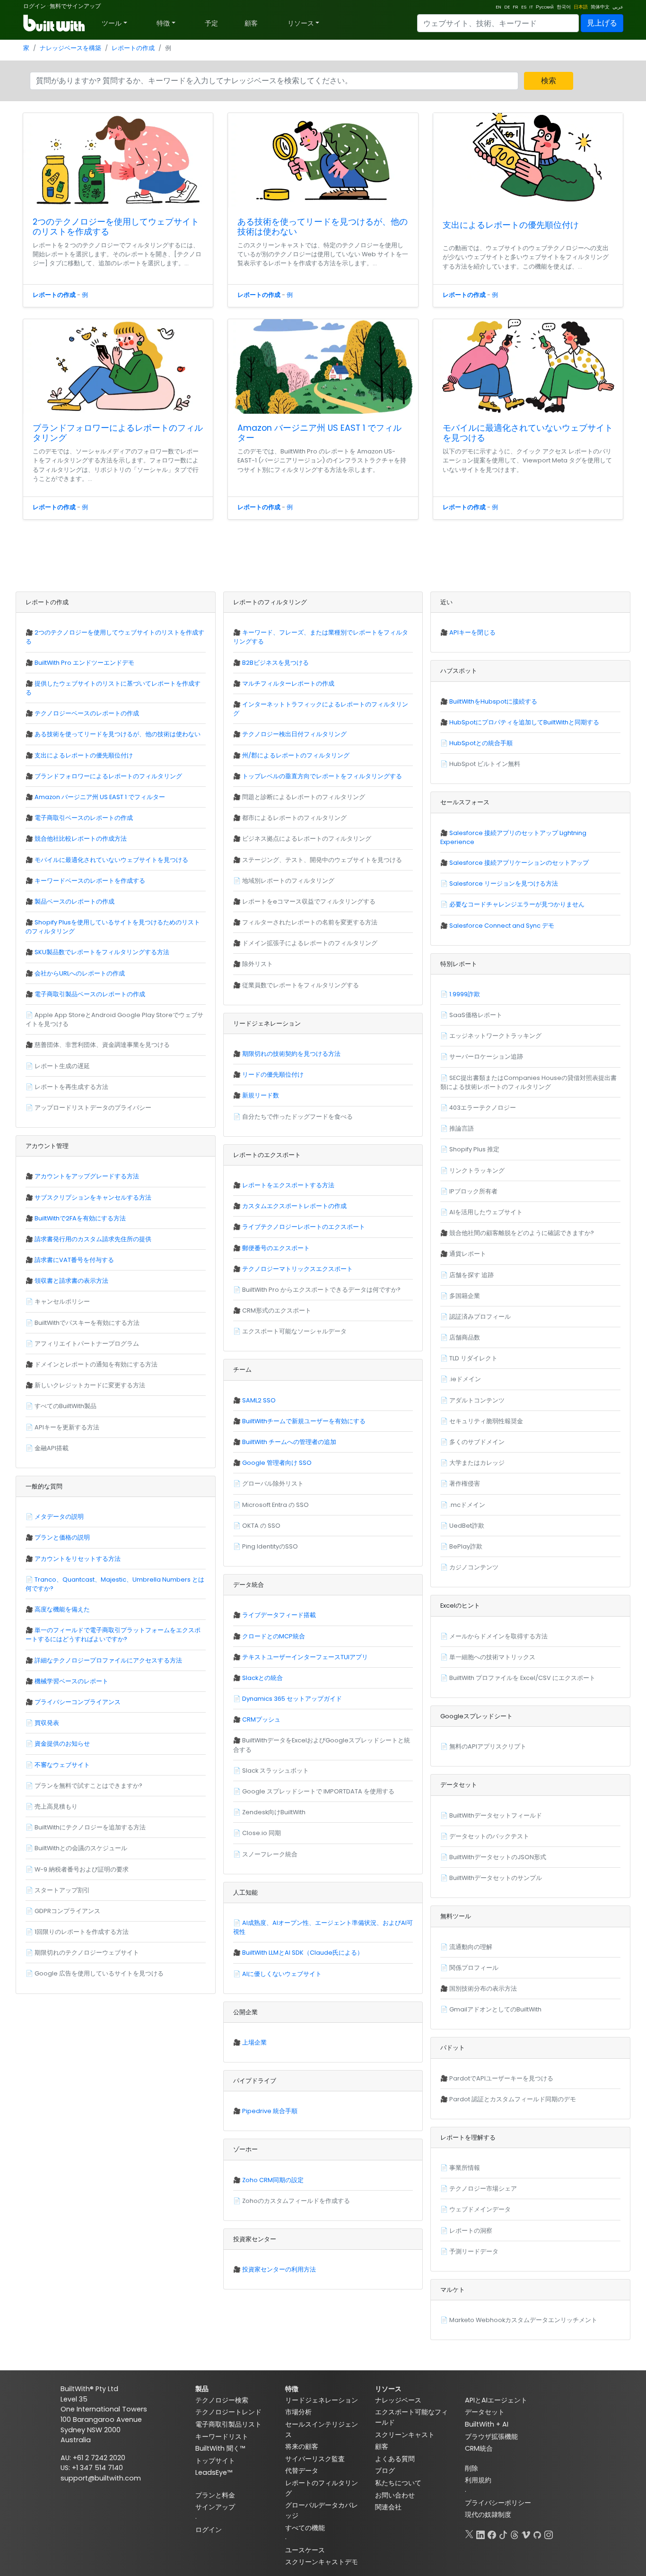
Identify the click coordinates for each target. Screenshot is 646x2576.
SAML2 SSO (259, 1400)
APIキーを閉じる (472, 632)
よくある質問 (395, 2459)
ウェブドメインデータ (480, 2209)
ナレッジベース (398, 2400)
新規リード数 (261, 1095)
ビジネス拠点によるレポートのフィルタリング (307, 839)
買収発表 (47, 1723)
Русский (545, 7)
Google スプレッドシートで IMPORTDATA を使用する (318, 1791)
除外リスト (258, 964)
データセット (485, 2412)
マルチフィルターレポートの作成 (288, 683)
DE (507, 7)
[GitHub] (537, 2533)
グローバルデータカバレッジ (322, 2510)
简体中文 (600, 7)
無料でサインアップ (75, 6)
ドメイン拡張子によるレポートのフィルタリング (310, 943)
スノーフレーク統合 (270, 1854)
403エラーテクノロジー (483, 1108)
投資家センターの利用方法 (279, 2269)
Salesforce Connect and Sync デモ (502, 926)
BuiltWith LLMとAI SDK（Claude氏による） (303, 1953)
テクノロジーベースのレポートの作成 (87, 713)
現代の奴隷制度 (488, 2515)
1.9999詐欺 (465, 994)
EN (498, 7)
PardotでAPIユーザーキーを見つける (501, 2078)
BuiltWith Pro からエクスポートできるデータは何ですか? (321, 1290)
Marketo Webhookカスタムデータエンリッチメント (523, 2320)
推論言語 (462, 1128)
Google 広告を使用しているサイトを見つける (99, 1973)
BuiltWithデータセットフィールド (496, 1815)
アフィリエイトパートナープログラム (87, 1344)
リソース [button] (301, 23)
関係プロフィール (474, 1968)
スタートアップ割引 (62, 1890)
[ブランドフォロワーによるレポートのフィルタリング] (118, 366)
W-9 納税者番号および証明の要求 (82, 1869)
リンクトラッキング (477, 1171)
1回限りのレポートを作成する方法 (82, 1932)
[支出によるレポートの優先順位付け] (528, 162)
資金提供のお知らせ (62, 1744)
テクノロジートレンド (228, 2412)
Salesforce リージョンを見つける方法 (504, 883)
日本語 (581, 7)
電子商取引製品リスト (228, 2424)
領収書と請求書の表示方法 (71, 1281)
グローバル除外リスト (273, 1484)
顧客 (251, 23)
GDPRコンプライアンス (67, 1911)
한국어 (564, 7)
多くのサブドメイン (477, 1442)
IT (531, 7)
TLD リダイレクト (473, 1358)
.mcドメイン (467, 1505)
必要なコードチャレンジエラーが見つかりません (517, 904)
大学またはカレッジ (477, 1463)
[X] (469, 2533)
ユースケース (305, 2550)
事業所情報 (465, 2168)
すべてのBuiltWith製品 (65, 1406)
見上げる (602, 23)
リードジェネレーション (322, 2400)
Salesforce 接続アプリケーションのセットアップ (519, 863)
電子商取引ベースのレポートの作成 (84, 818)
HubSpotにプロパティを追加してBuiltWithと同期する (524, 722)
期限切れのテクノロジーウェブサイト (87, 1953)
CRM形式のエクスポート (277, 1310)
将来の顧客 (302, 2446)
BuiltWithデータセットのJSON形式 (498, 1857)
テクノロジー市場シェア (483, 2189)
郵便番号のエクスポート (276, 1248)
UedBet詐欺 (467, 1526)
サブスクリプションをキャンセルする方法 (93, 1197)
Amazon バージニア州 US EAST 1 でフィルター (319, 433)
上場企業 (254, 2042)
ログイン (35, 6)
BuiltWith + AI (487, 2424)
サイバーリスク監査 (315, 2459)
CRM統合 (479, 2448)
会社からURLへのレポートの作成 (80, 973)
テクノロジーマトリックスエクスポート (297, 1269)
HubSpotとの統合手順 (481, 743)
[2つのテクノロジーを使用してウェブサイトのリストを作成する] (118, 160)
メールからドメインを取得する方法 (498, 1636)
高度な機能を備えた (62, 1609)
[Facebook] (492, 2533)
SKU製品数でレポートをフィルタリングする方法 (102, 952)
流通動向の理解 (471, 1947)
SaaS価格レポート (476, 1015)
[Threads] (515, 2533)
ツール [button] (112, 23)
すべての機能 (305, 2528)
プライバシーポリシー (498, 2503)
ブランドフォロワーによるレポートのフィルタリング (118, 433)
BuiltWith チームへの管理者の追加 (289, 1442)
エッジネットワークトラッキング (495, 1036)
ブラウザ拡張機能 (491, 2437)
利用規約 (478, 2480)
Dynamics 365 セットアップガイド (292, 1699)
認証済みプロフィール (480, 1317)
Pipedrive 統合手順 (270, 2111)
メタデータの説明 (59, 1517)
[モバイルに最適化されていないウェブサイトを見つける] (528, 366)
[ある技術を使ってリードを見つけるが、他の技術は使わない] (323, 160)
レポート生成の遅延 (62, 1066)
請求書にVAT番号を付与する (74, 1260)
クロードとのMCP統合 (274, 1636)
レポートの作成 (133, 48)
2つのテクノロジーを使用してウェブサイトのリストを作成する (116, 227)
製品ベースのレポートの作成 (74, 901)
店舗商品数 (465, 1337)
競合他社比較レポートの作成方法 (81, 839)
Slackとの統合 (262, 1678)
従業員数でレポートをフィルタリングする (301, 985)
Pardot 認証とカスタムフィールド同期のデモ (513, 2099)
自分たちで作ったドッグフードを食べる (297, 1117)
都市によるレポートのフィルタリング (294, 818)
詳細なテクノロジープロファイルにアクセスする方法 (108, 1660)
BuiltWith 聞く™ (220, 2448)
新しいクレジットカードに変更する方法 (90, 1385)
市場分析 (298, 2412)
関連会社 (388, 2507)
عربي (618, 7)
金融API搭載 (52, 1448)
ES (524, 7)
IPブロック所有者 (473, 1191)
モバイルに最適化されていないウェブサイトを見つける (528, 433)
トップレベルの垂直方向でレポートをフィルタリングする (322, 776)
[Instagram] (549, 2533)
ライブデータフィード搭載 (279, 1615)
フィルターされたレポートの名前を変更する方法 (310, 922)
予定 (211, 23)
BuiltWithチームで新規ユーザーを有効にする (304, 1421)
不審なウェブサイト (62, 1765)
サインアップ (215, 2507)
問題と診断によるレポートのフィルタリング (304, 797)
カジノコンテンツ (474, 1567)
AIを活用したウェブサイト (486, 1212)
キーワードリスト (222, 2437)
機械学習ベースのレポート (71, 1681)
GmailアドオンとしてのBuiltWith (495, 2009)
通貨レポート (468, 1254)
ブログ (385, 2471)
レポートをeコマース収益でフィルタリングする (309, 901)
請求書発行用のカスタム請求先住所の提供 (93, 1239)
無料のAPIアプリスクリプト (488, 1746)
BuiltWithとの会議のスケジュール (81, 1848)
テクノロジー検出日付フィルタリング (294, 734)
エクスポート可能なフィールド (411, 2417)
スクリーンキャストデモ (322, 2562)
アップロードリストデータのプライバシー (93, 1108)
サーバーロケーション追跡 (486, 1057)
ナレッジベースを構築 (70, 48)
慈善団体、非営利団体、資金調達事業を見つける (102, 1045)
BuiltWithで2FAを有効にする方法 (80, 1218)
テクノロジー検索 (222, 2400)
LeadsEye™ (214, 2472)
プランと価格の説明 (62, 1537)
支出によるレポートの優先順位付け (511, 225)
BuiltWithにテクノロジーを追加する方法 (90, 1827)
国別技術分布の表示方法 (483, 1989)
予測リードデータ (474, 2251)
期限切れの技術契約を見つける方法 (291, 1054)
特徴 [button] (163, 23)
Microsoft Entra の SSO (275, 1505)
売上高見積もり (56, 1806)
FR (515, 7)
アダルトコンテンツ (477, 1400)
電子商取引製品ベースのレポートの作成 (90, 994)
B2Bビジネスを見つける (275, 663)
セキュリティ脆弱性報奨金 (486, 1421)
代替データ (302, 2471)
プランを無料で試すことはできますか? (88, 1786)
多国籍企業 (465, 1296)
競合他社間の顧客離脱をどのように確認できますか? (522, 1233)
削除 (471, 2468)
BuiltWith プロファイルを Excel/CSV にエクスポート (522, 1678)
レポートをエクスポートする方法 (288, 1185)
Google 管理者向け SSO (277, 1463)
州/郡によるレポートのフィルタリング (296, 755)
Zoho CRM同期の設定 (273, 2180)
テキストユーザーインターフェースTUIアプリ (305, 1657)
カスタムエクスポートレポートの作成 (294, 1206)
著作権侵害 (465, 1484)
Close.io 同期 (262, 1833)
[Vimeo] (526, 2533)
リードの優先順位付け (273, 1075)
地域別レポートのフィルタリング (288, 881)
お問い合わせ (395, 2495)
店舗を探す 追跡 (471, 1275)
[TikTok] (503, 2533)
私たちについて (398, 2483)
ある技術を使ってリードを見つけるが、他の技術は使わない (323, 227)
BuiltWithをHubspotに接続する (493, 701)
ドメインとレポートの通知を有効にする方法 (96, 1364)
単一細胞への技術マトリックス (492, 1657)
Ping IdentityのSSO (270, 1546)
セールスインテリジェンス (322, 2429)
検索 (549, 81)
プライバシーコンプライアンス (78, 1702)
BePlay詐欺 (466, 1546)
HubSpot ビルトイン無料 (485, 764)
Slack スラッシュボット (275, 1771)
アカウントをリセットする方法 (78, 1559)
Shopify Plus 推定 (474, 1149)
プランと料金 (215, 2495)
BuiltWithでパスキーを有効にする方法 (87, 1323)
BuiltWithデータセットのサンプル (496, 1878)
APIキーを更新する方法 (67, 1427)
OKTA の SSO (261, 1526)
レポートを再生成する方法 (71, 1087)
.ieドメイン (465, 1379)
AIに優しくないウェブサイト (282, 1974)
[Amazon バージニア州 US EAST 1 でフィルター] (323, 366)
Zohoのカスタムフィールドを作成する (296, 2201)
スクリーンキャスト (405, 2435)
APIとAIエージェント (496, 2400)
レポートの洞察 (471, 2231)
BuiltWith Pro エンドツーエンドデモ (84, 663)
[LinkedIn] (480, 2533)
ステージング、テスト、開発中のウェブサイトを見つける (322, 860)
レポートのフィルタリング (322, 2488)
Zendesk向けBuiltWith (274, 1812)
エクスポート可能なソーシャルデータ (294, 1331)
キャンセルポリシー (62, 1301)
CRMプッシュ (261, 1719)
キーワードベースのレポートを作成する (90, 881)
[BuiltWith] (55, 23)
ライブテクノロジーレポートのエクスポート (304, 1227)
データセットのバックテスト (489, 1836)
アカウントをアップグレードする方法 (87, 1176)
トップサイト (215, 2461)
